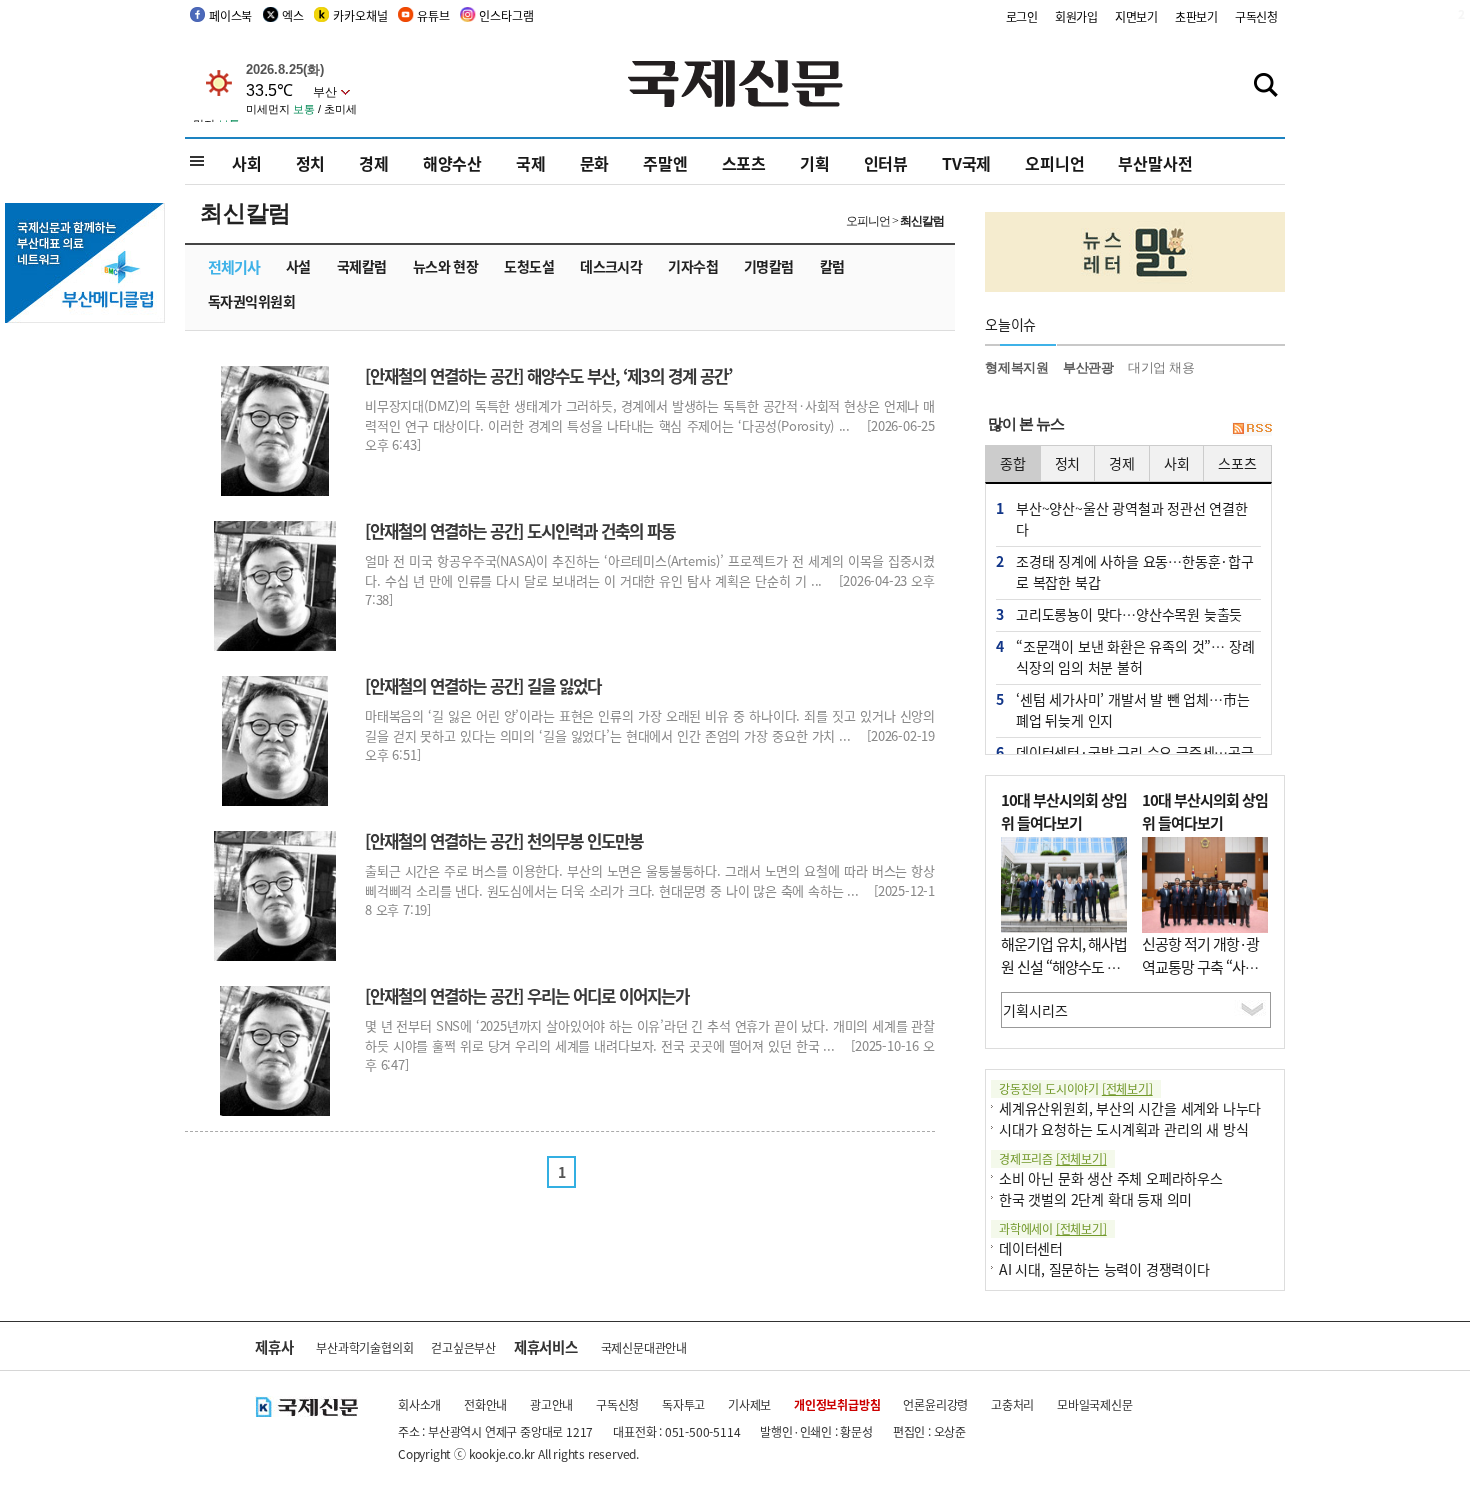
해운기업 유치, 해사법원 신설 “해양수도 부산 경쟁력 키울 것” (1064, 966)
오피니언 (1054, 163)
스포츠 (744, 163)
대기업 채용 (1161, 367)
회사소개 (419, 1404)
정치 (311, 163)
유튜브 (433, 15)
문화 (595, 163)
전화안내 (485, 1404)
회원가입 (1076, 16)
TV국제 (966, 163)
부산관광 (1088, 367)
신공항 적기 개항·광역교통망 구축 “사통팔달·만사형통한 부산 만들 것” (1200, 977)
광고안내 (551, 1404)
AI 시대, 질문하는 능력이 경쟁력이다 (1104, 1269)
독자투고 (683, 1404)
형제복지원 (1017, 367)
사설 (298, 266)
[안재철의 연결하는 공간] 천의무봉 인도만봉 (504, 841)
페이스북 (230, 15)
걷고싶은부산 (463, 1347)
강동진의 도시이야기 (1076, 1088)
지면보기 (1136, 16)
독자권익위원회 (251, 301)
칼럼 (832, 266)
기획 (815, 163)
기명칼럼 (769, 266)
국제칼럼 (362, 266)
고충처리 (1012, 1404)
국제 (531, 163)
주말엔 (665, 163)
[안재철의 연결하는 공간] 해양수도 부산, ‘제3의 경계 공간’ (548, 376)
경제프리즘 (1053, 1158)
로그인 (1022, 16)
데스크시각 (611, 266)
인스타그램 (506, 15)
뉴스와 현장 (446, 266)
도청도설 (529, 266)
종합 (1013, 463)
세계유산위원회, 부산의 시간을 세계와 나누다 (1130, 1108)
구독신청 (1256, 16)
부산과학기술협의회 (364, 1347)
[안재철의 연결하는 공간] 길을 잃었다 (483, 686)
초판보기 (1196, 16)
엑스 (293, 15)
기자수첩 (693, 266)
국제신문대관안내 (644, 1347)
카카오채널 (360, 15)
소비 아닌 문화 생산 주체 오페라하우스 (1111, 1178)
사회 (247, 163)
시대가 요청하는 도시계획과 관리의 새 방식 (1123, 1129)
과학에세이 (1053, 1228)
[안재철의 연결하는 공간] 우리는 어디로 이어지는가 (527, 996)
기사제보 (749, 1404)
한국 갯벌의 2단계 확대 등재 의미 (1095, 1199)
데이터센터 (1031, 1248)
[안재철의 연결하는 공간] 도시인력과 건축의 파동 (520, 531)
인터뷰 (886, 163)
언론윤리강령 (935, 1404)
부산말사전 (1155, 163)
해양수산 (452, 163)
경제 (374, 163)
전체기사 (234, 266)
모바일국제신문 (1095, 1404)
